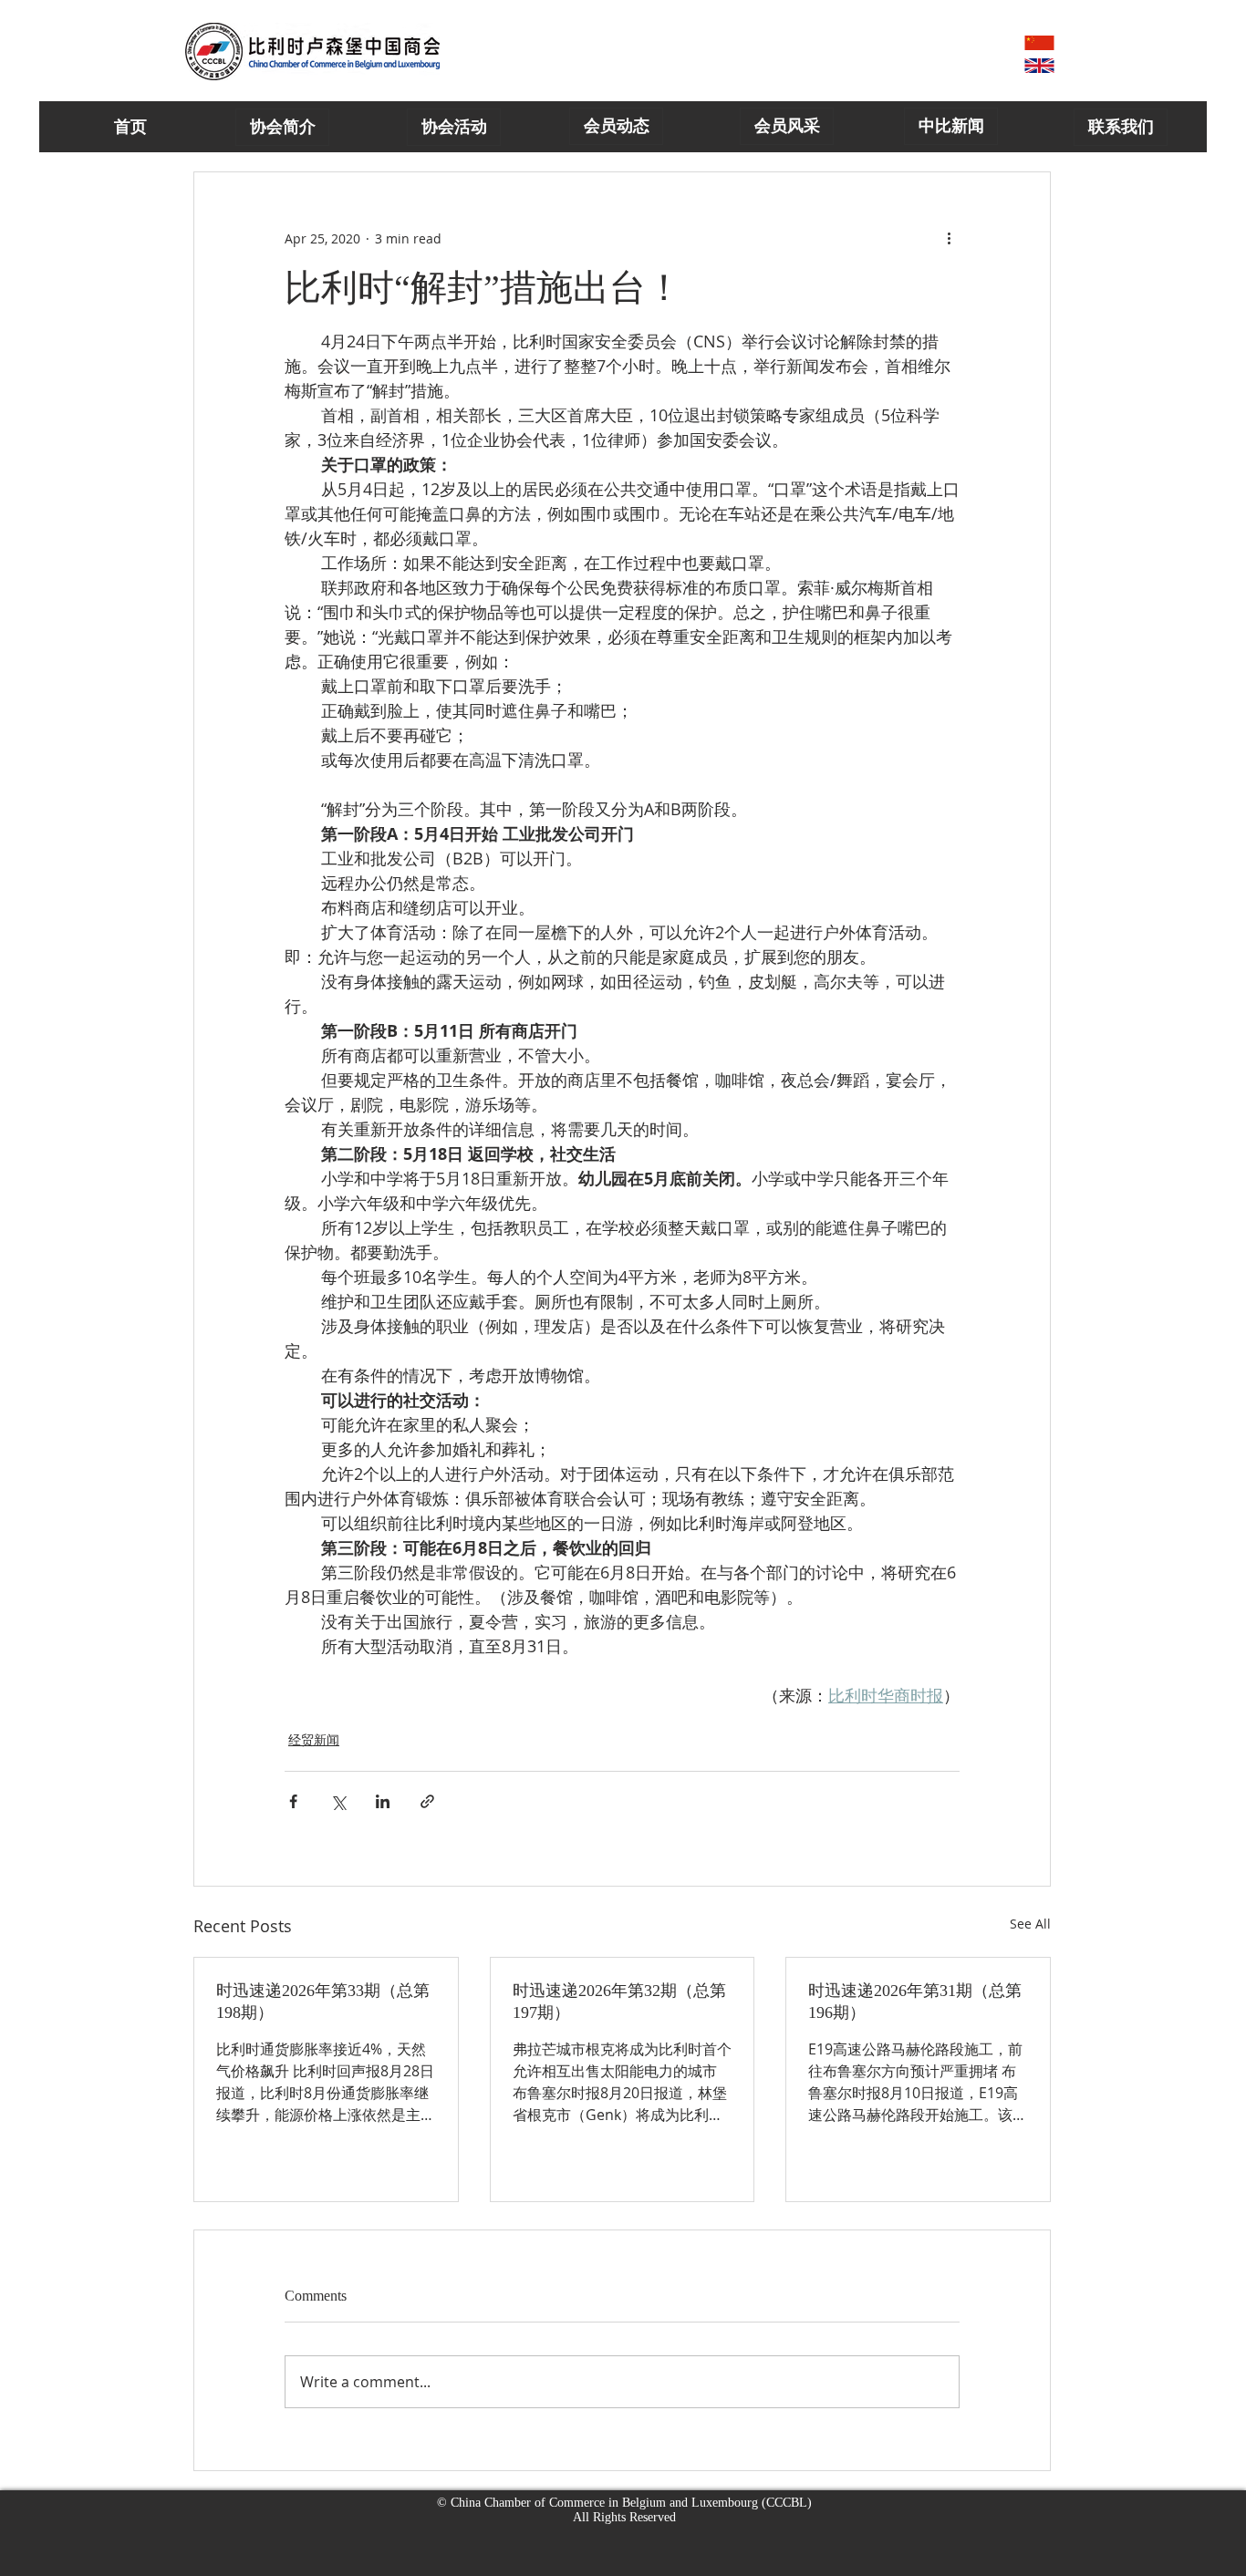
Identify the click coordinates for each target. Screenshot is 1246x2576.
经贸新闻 (314, 1739)
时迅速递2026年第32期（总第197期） (619, 2002)
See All (1030, 1924)
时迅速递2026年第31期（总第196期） (915, 2002)
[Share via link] (427, 1801)
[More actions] (949, 238)
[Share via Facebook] (293, 1801)
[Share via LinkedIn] (383, 1801)
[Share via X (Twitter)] (338, 1801)
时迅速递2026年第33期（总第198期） (323, 2002)
